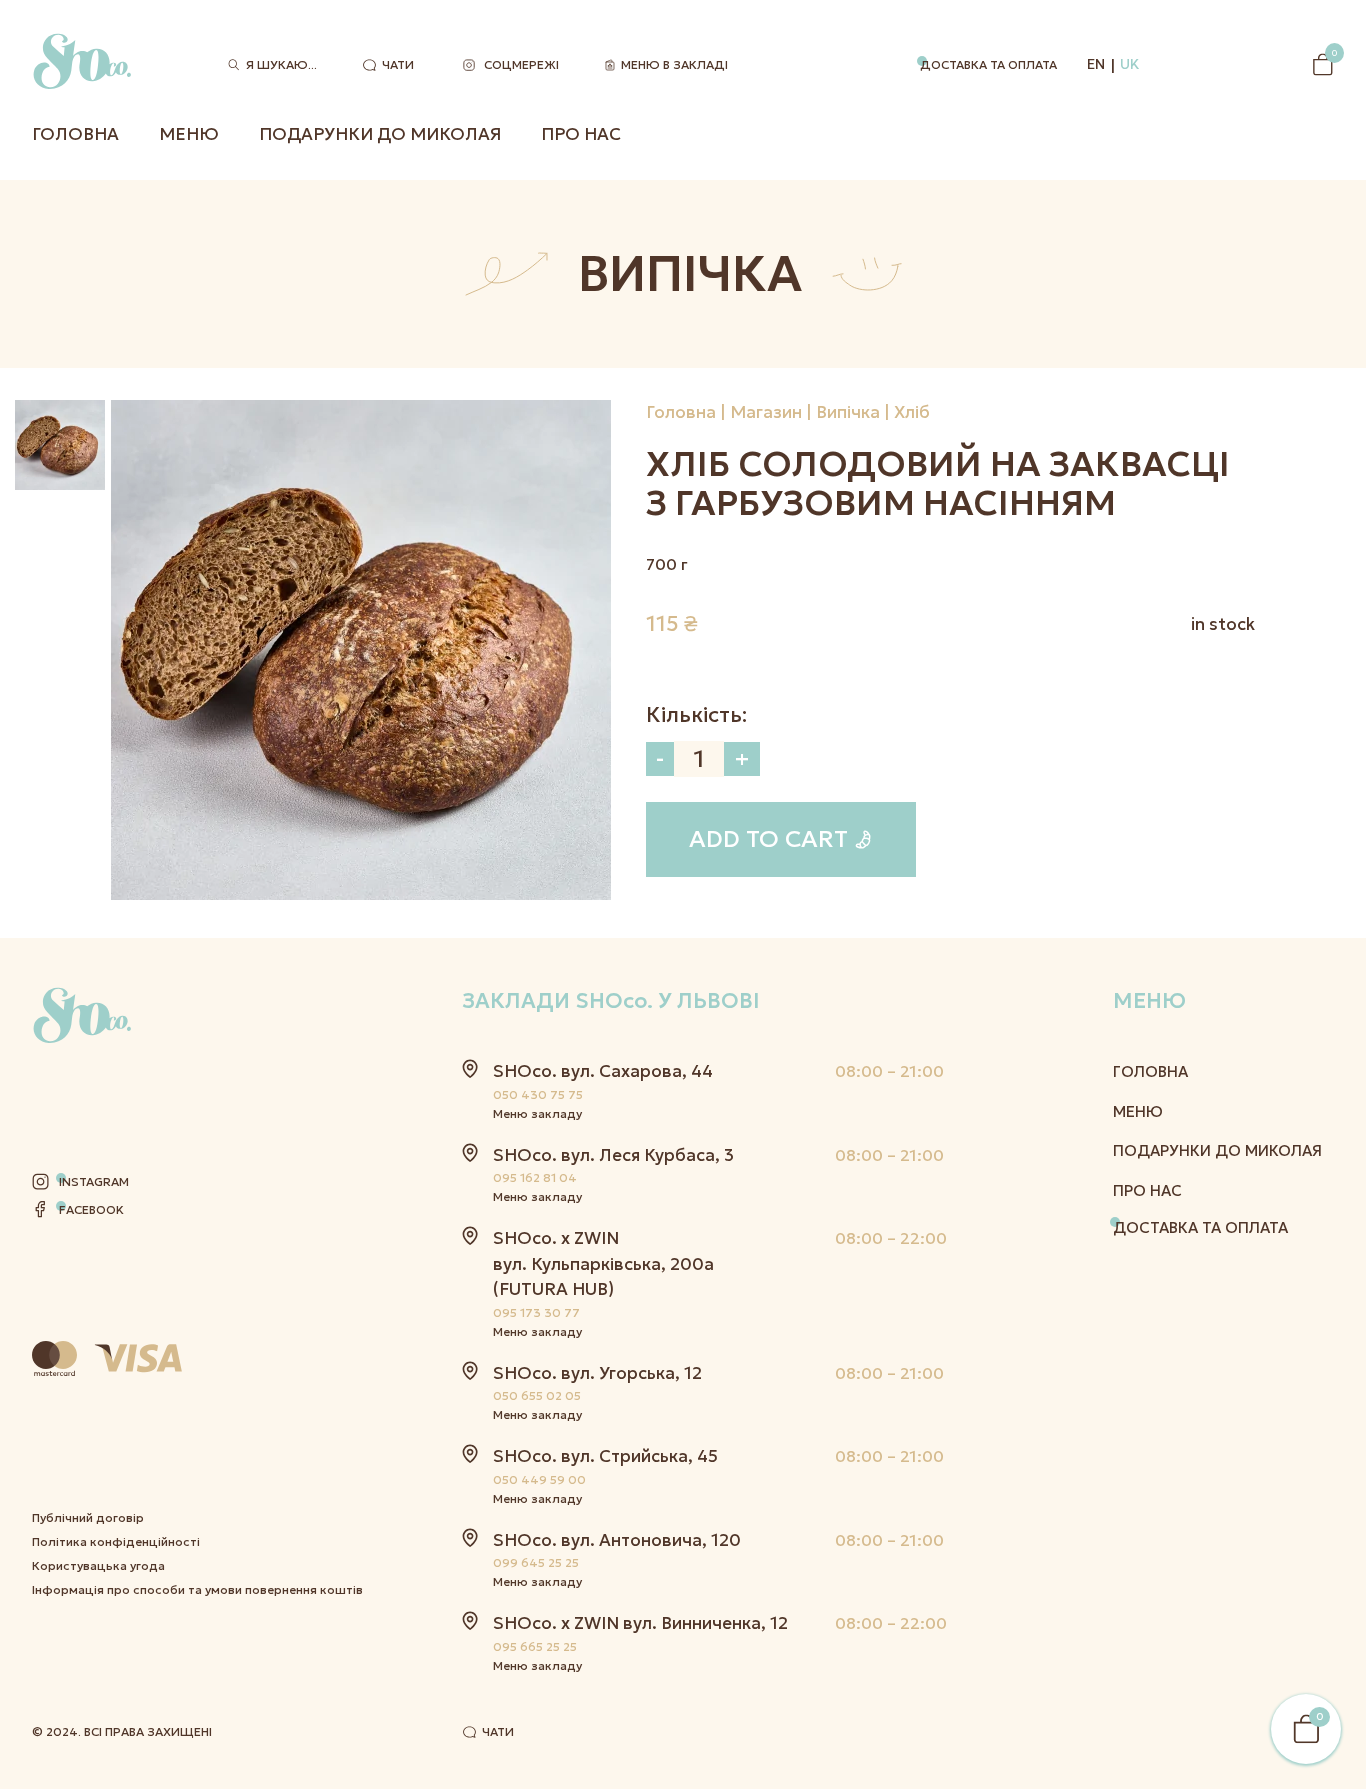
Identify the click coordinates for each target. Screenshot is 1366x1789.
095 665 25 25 (535, 1646)
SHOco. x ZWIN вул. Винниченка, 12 (640, 1623)
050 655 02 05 (537, 1395)
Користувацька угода (98, 1565)
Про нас (581, 134)
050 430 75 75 (538, 1094)
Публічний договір (88, 1517)
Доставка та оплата (988, 64)
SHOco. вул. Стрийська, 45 (605, 1456)
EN (1096, 64)
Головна (75, 134)
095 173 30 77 (536, 1312)
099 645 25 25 (536, 1562)
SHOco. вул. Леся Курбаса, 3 (613, 1155)
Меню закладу (537, 1113)
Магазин (766, 412)
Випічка (848, 412)
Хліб (912, 412)
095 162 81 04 (535, 1177)
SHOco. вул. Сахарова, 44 (603, 1071)
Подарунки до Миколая (380, 134)
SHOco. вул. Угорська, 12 (597, 1373)
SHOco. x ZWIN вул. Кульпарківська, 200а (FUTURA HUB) (603, 1263)
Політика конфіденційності (116, 1541)
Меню (189, 134)
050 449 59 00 (539, 1479)
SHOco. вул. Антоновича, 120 (617, 1540)
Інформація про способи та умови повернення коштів (197, 1589)
